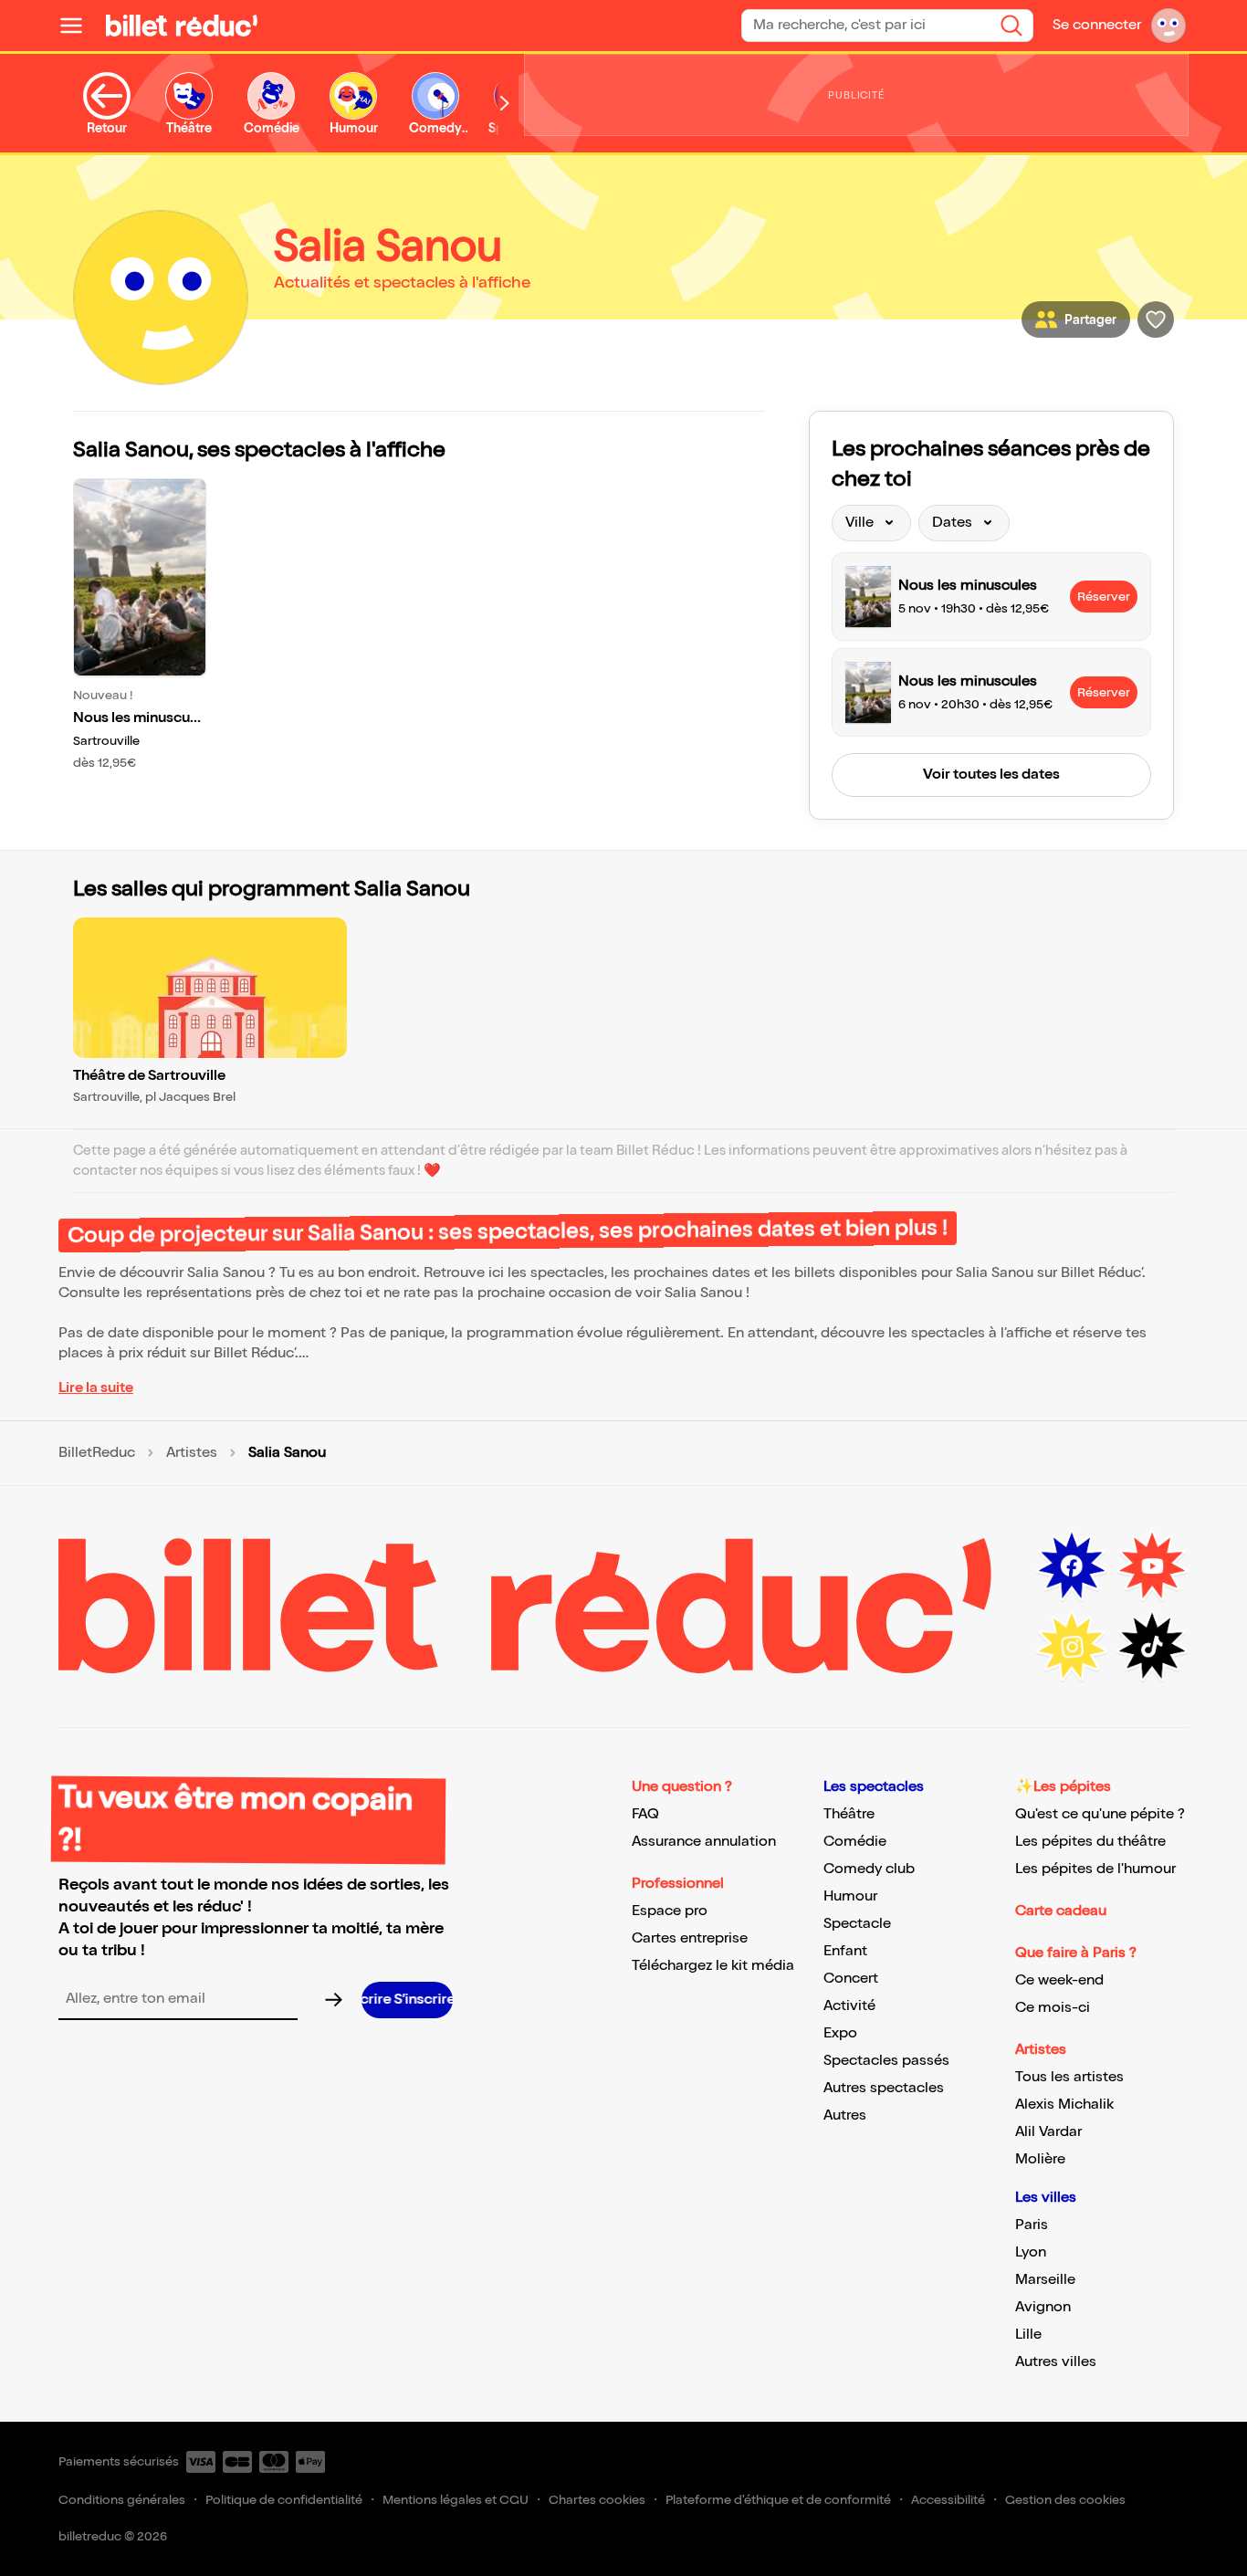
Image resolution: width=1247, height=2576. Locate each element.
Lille (1028, 2335)
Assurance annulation (704, 1842)
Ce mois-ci (1053, 2008)
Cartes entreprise (690, 1938)
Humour (850, 1896)
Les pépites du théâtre (1090, 1842)
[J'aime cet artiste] (1156, 319)
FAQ (645, 1814)
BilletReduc (97, 1453)
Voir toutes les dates (991, 775)
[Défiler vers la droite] (505, 104)
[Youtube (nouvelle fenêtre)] (1152, 1566)
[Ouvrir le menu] (79, 26)
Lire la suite (96, 1388)
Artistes (192, 1453)
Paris (1032, 2225)
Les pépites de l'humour (1095, 1869)
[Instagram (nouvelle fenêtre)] (1072, 1647)
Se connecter (1097, 25)
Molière (1040, 2159)
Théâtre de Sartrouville (149, 1076)
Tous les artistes (1069, 2077)
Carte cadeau (1061, 1911)
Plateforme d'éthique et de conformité (778, 2500)
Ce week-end (1059, 1980)
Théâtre (849, 1814)
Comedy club (869, 1869)
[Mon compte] (1168, 26)
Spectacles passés (886, 2061)
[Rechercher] (1011, 26)
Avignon (1043, 2307)
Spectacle (857, 1924)
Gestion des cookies (1065, 2500)
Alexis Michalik (1064, 2105)
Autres (845, 2115)
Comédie (855, 1842)
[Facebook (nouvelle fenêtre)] (1072, 1566)
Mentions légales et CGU (456, 2500)
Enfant (845, 1951)
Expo (840, 2033)
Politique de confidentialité (284, 2500)
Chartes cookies (597, 2500)
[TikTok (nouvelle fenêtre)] (1152, 1647)
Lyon (1031, 2252)
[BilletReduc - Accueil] (182, 26)
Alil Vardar (1048, 2132)
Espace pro (670, 1911)
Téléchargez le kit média (713, 1966)
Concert (851, 1979)
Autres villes (1056, 2362)
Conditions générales (122, 2500)
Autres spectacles (884, 2088)
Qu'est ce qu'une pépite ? (1100, 1814)
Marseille (1045, 2280)
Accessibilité (948, 2500)
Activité (849, 2006)
